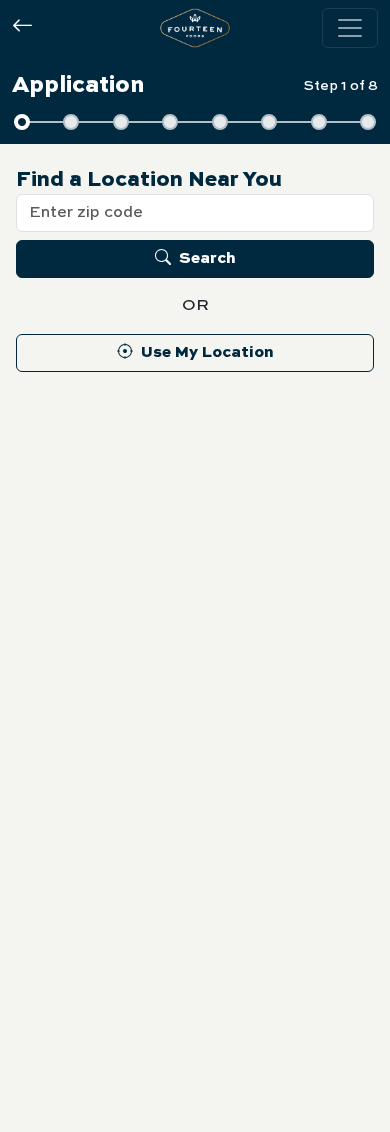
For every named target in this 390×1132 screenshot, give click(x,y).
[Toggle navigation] (350, 28)
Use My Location (207, 353)
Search (207, 259)
